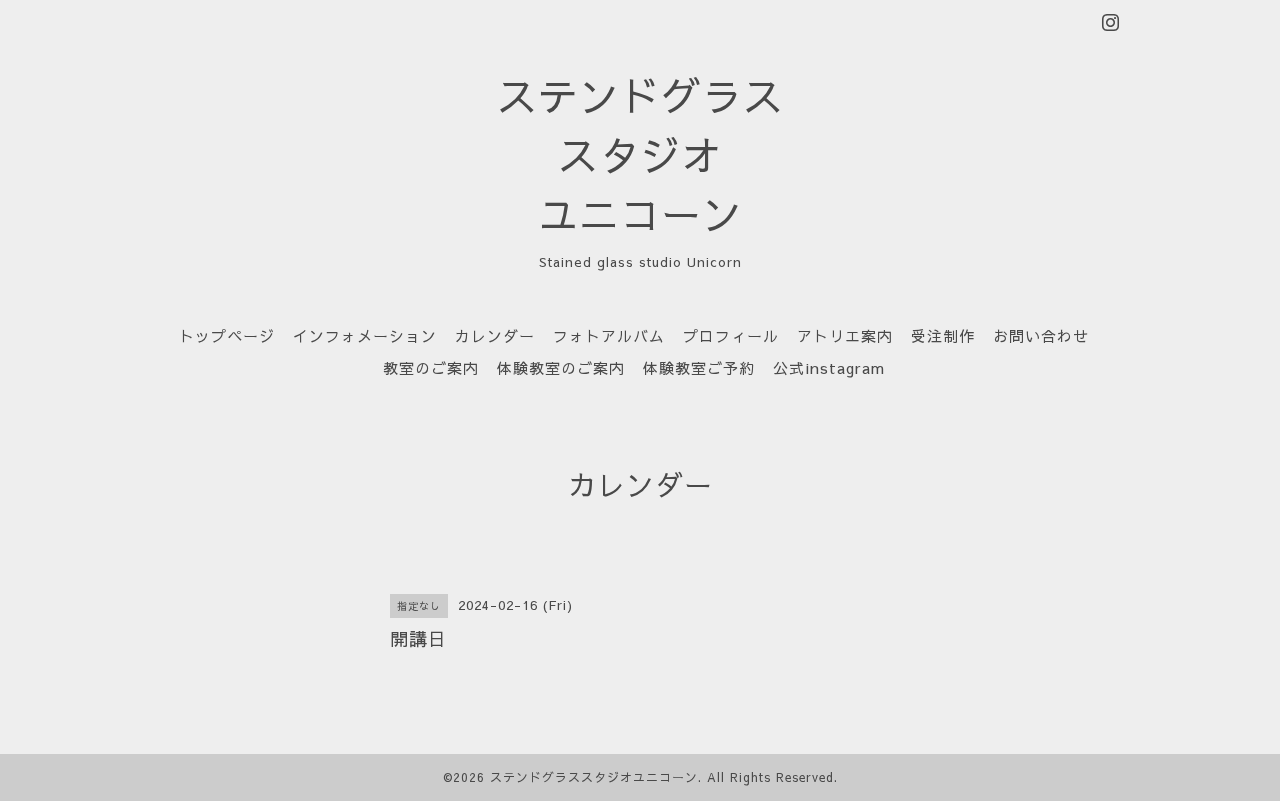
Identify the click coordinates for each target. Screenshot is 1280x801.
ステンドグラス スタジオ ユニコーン (640, 154)
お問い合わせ (1041, 335)
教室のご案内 (431, 367)
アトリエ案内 (845, 335)
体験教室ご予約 (699, 367)
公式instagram (829, 367)
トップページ (227, 335)
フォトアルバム (609, 335)
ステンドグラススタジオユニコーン (594, 777)
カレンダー (495, 335)
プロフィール (731, 335)
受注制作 (943, 335)
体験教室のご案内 (561, 367)
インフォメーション (365, 335)
